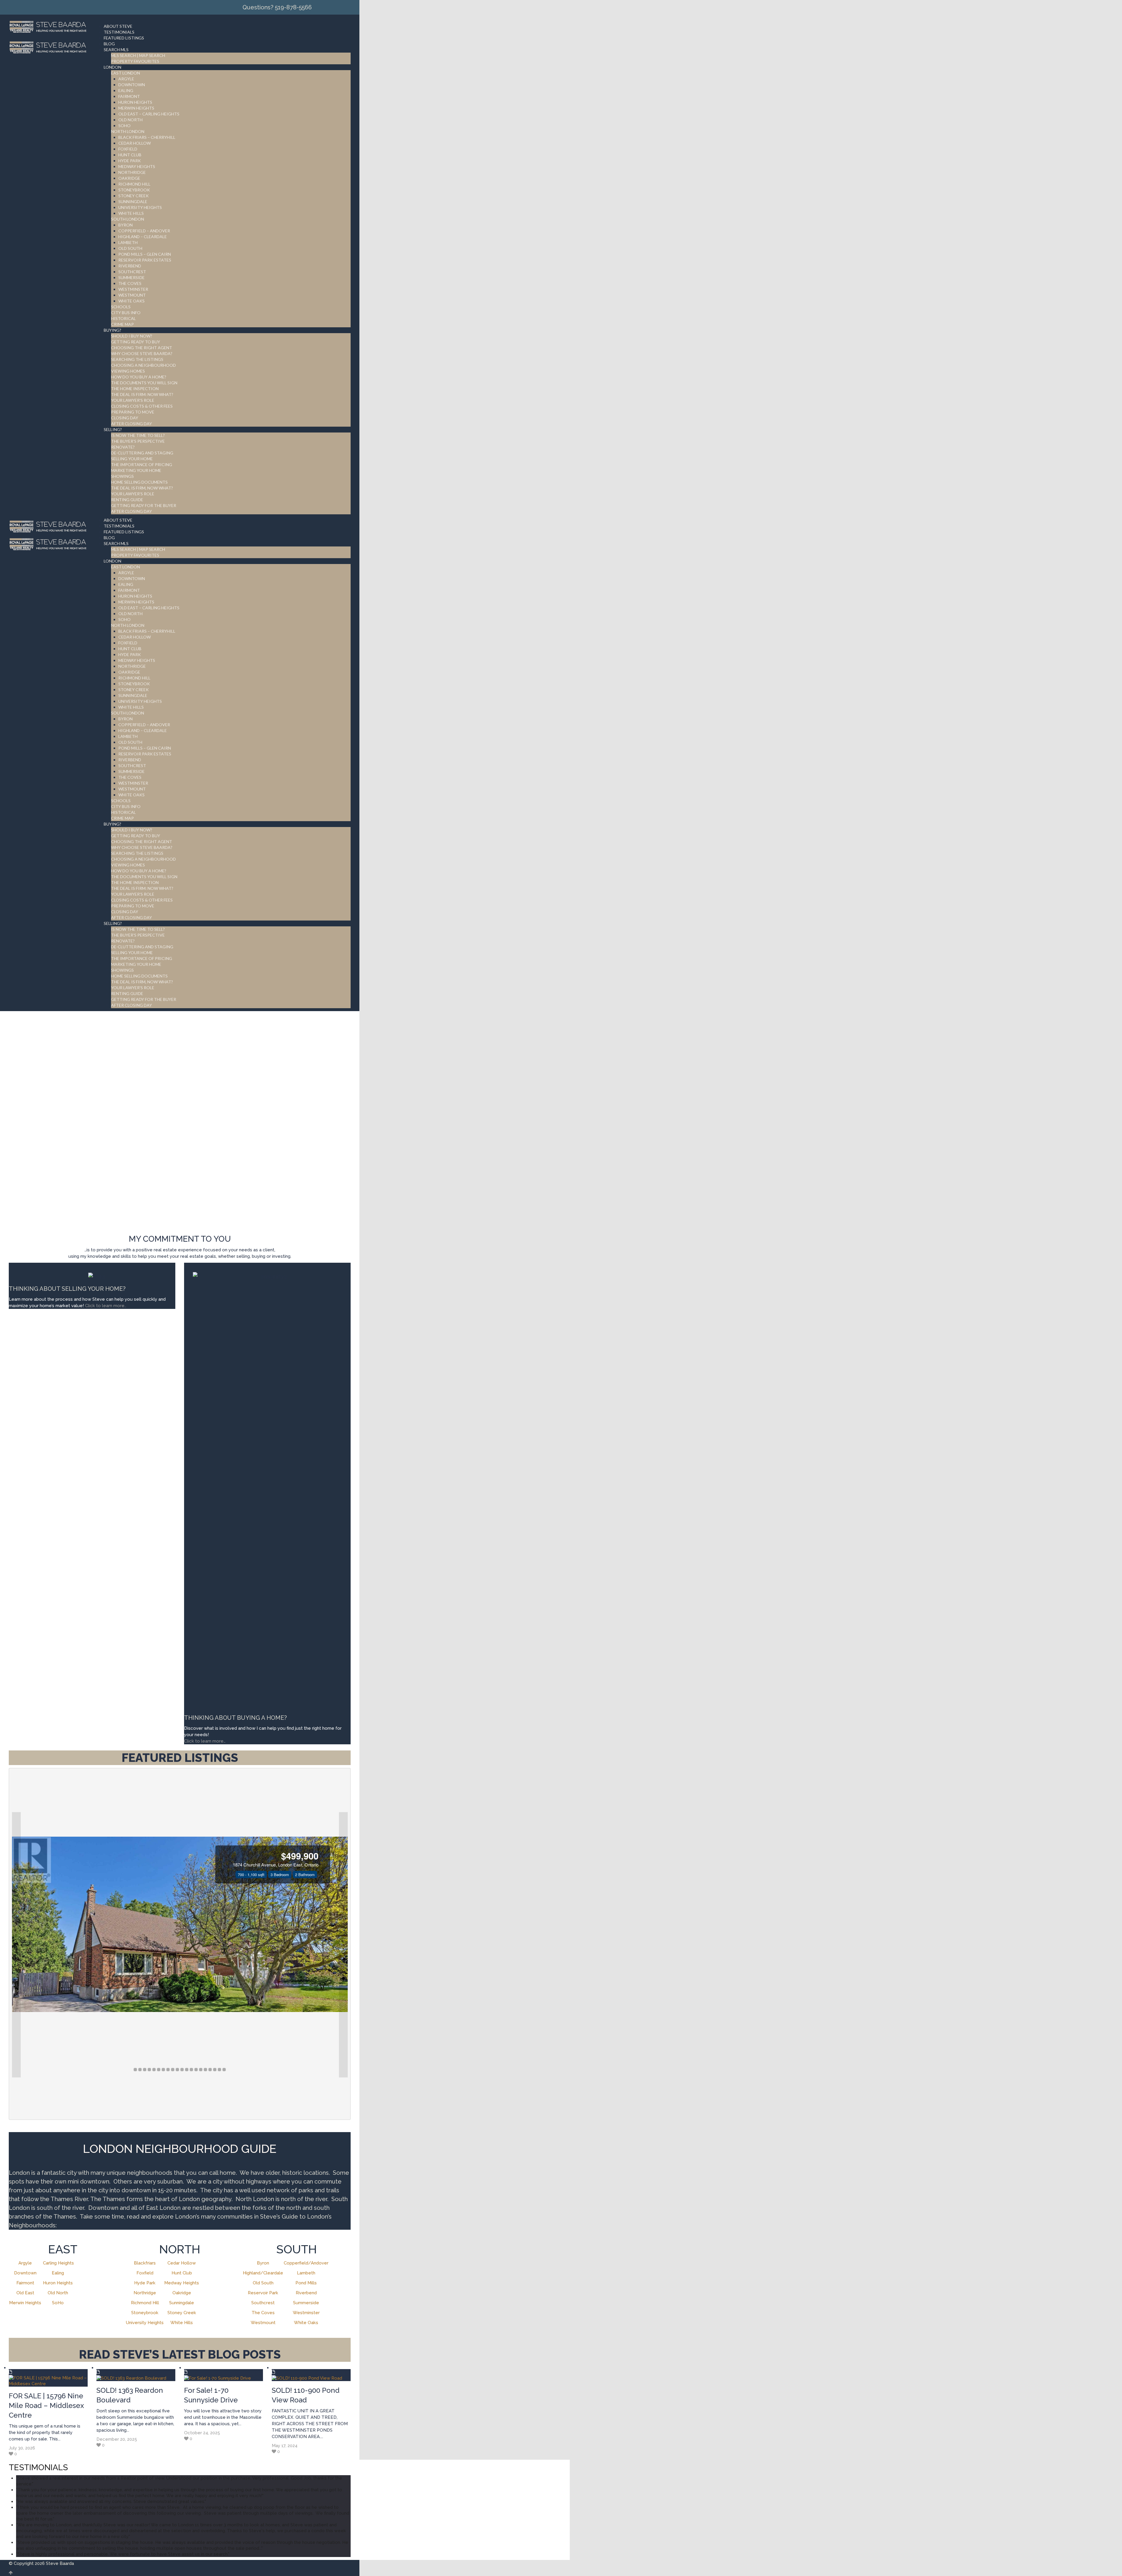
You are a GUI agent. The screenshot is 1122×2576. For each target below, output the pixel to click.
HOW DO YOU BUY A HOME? (139, 377)
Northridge (145, 2293)
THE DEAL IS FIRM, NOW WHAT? (142, 488)
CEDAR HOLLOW (135, 143)
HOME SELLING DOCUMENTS (139, 482)
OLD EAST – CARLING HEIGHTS (149, 114)
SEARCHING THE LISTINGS (137, 359)
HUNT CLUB (130, 155)
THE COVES (130, 283)
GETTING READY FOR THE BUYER (144, 505)
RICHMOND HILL (134, 184)
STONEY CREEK (134, 196)
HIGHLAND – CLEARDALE (143, 237)
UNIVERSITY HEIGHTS (140, 207)
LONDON (112, 67)
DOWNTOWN (132, 85)
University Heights (145, 2323)
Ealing (58, 2273)
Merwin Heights (25, 2303)
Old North (58, 2293)
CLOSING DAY (125, 418)
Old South (263, 2283)
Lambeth (306, 2273)
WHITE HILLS (131, 213)
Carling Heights (58, 2263)
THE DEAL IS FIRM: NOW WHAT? (142, 394)
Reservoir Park (263, 2293)
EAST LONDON (125, 73)
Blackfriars (145, 2263)
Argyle (25, 2263)
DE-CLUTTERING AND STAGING (142, 453)
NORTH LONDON (128, 131)
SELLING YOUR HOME (132, 459)
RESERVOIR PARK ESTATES (145, 260)
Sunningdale (182, 2303)
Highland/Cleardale (263, 2273)
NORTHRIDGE (132, 172)
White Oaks (306, 2323)
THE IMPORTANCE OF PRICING (142, 464)
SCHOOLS (121, 307)
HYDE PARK (130, 161)
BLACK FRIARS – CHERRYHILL (147, 137)
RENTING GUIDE (127, 500)
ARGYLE (126, 79)
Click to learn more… (205, 1741)
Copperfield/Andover (306, 2263)
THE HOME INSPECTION (135, 389)
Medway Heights (182, 2283)
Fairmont (25, 2283)
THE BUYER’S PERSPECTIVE (138, 441)
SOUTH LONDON (128, 219)
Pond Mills (306, 2283)
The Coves (263, 2313)
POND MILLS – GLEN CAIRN (145, 254)
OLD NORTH (130, 120)
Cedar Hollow (182, 2263)
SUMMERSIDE (131, 277)
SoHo (58, 2303)
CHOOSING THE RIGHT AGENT (142, 348)
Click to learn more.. (106, 1306)
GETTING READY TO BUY (136, 342)
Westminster (306, 2313)
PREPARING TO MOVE (133, 412)
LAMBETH (128, 242)
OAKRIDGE (129, 178)
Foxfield (145, 2273)
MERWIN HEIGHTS (136, 108)
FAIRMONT (129, 96)
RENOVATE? (123, 447)
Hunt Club (182, 2273)
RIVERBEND (130, 266)
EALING (126, 90)
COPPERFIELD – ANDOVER (144, 231)
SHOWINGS (122, 476)
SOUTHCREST (132, 272)
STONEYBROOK (134, 190)
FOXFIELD (128, 149)
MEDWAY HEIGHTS (137, 166)
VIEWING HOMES (128, 371)
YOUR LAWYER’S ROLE (133, 400)
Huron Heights (58, 2283)
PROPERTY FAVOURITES (135, 61)
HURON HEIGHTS (135, 102)
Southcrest (263, 2303)
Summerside (306, 2303)
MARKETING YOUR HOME (136, 470)
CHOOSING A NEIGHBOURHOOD (143, 365)
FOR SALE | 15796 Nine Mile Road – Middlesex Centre (46, 2405)
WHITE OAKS (131, 301)
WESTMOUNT (132, 295)
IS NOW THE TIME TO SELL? (138, 435)
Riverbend (306, 2293)
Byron (263, 2263)
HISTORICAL (123, 318)
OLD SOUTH (130, 248)
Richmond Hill (145, 2303)
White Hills (182, 2323)
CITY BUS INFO (126, 313)
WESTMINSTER (133, 289)
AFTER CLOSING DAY (131, 424)
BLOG (109, 44)
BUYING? (112, 330)
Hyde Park (145, 2283)
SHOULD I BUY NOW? (132, 336)
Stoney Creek (182, 2313)
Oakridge (182, 2293)
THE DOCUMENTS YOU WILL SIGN (144, 383)
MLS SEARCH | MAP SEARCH (138, 55)
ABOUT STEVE (118, 26)
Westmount (263, 2323)
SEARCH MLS (116, 50)
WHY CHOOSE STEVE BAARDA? (142, 353)
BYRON (125, 225)
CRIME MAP (122, 324)
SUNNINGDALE (133, 201)
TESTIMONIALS (119, 32)
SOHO (124, 126)
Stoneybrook (145, 2313)
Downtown (25, 2273)
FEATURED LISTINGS (124, 38)
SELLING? (113, 429)
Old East (25, 2293)
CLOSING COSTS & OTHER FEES (142, 406)
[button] (16, 1945)
